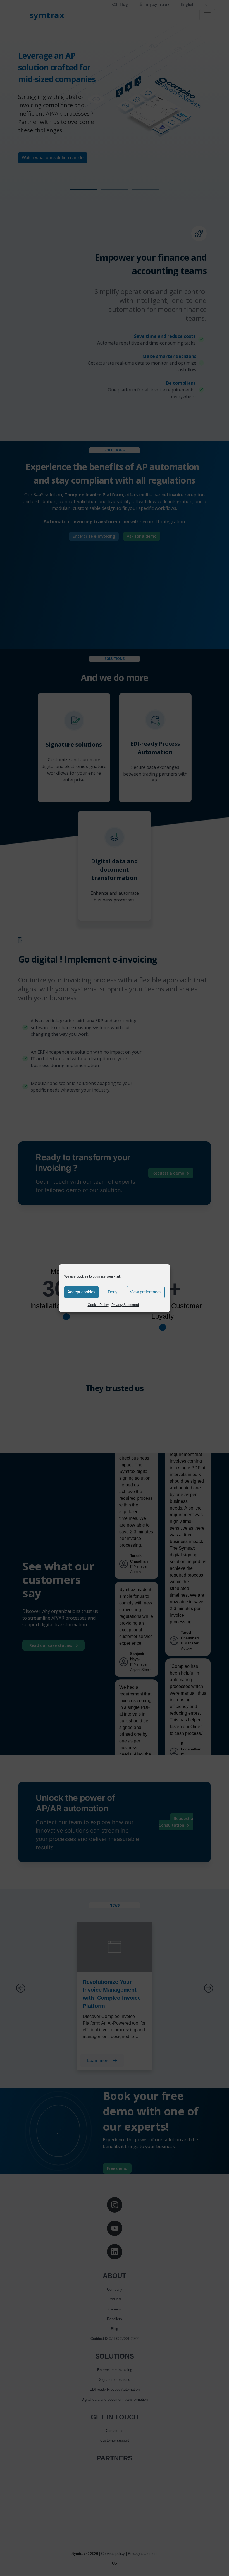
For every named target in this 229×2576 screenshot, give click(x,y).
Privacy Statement (125, 1305)
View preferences (146, 1292)
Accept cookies (81, 1292)
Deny (113, 1292)
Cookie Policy (98, 1305)
